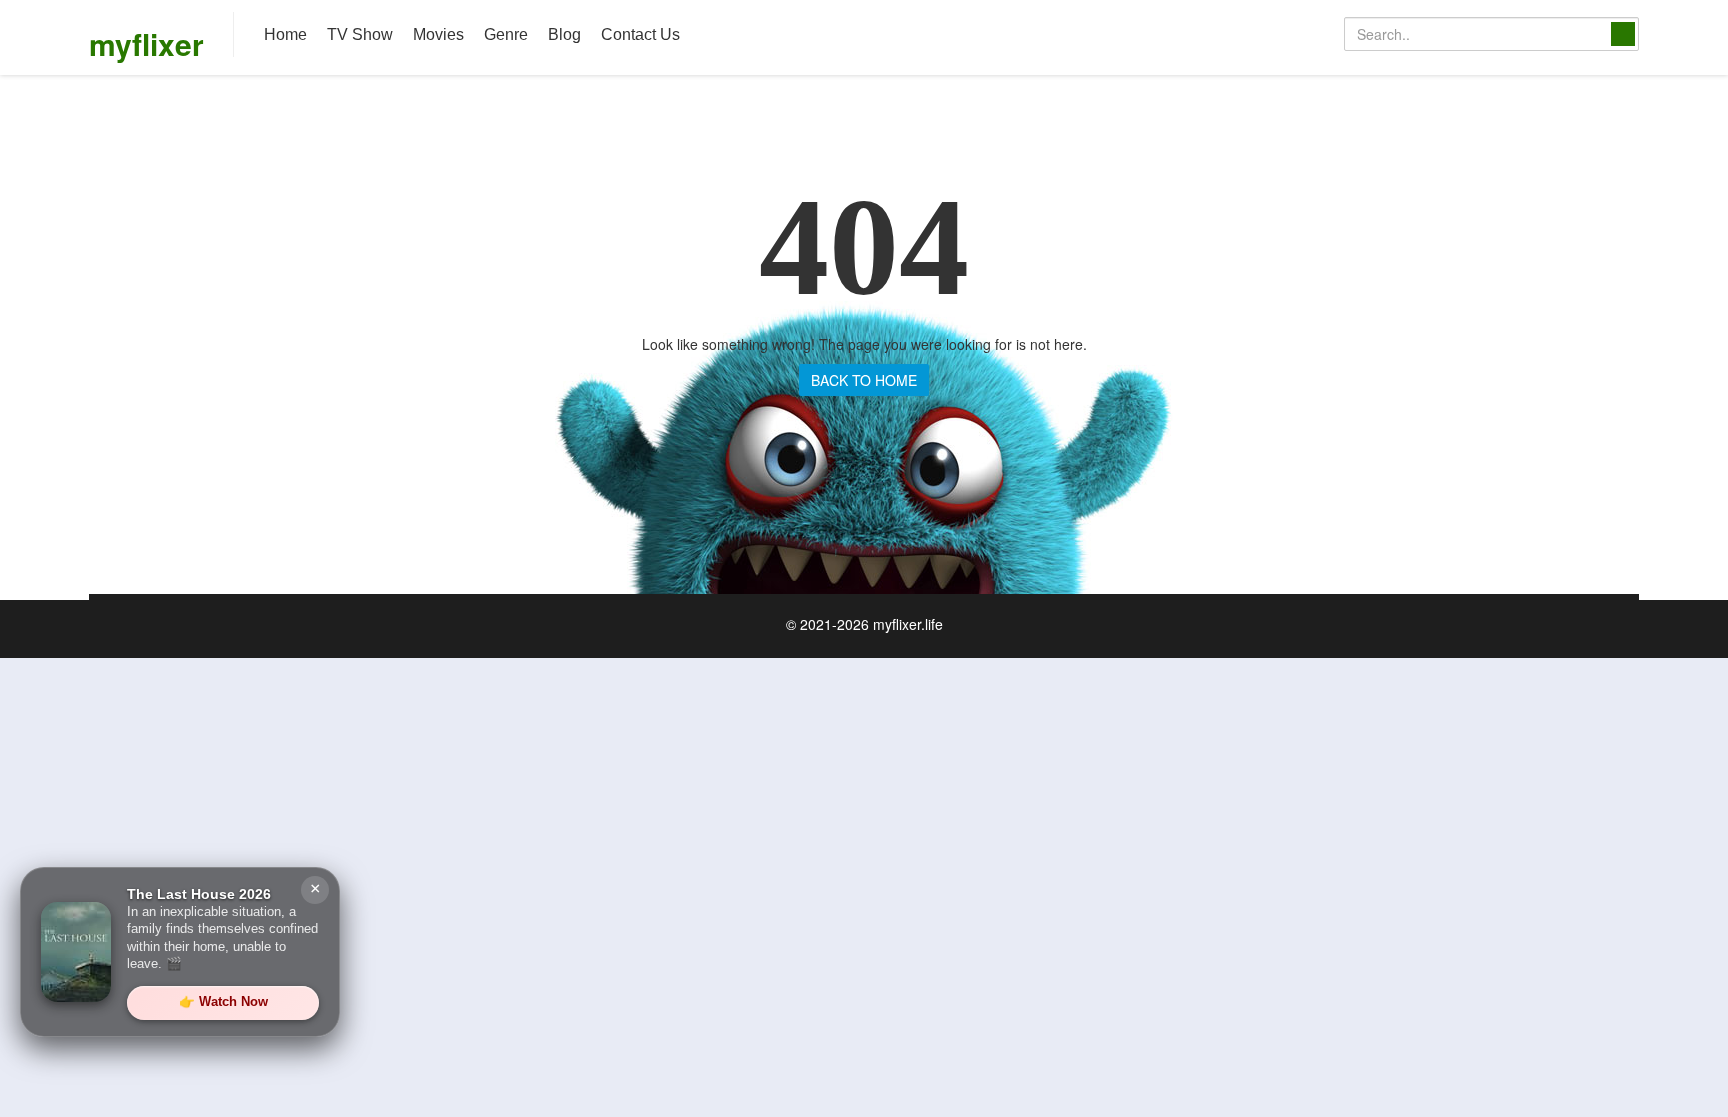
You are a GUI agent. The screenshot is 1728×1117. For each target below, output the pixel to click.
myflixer (146, 43)
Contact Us (640, 34)
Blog (564, 34)
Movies (438, 34)
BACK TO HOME (864, 380)
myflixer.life (908, 624)
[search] (1623, 34)
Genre (506, 34)
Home (285, 34)
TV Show (360, 34)
